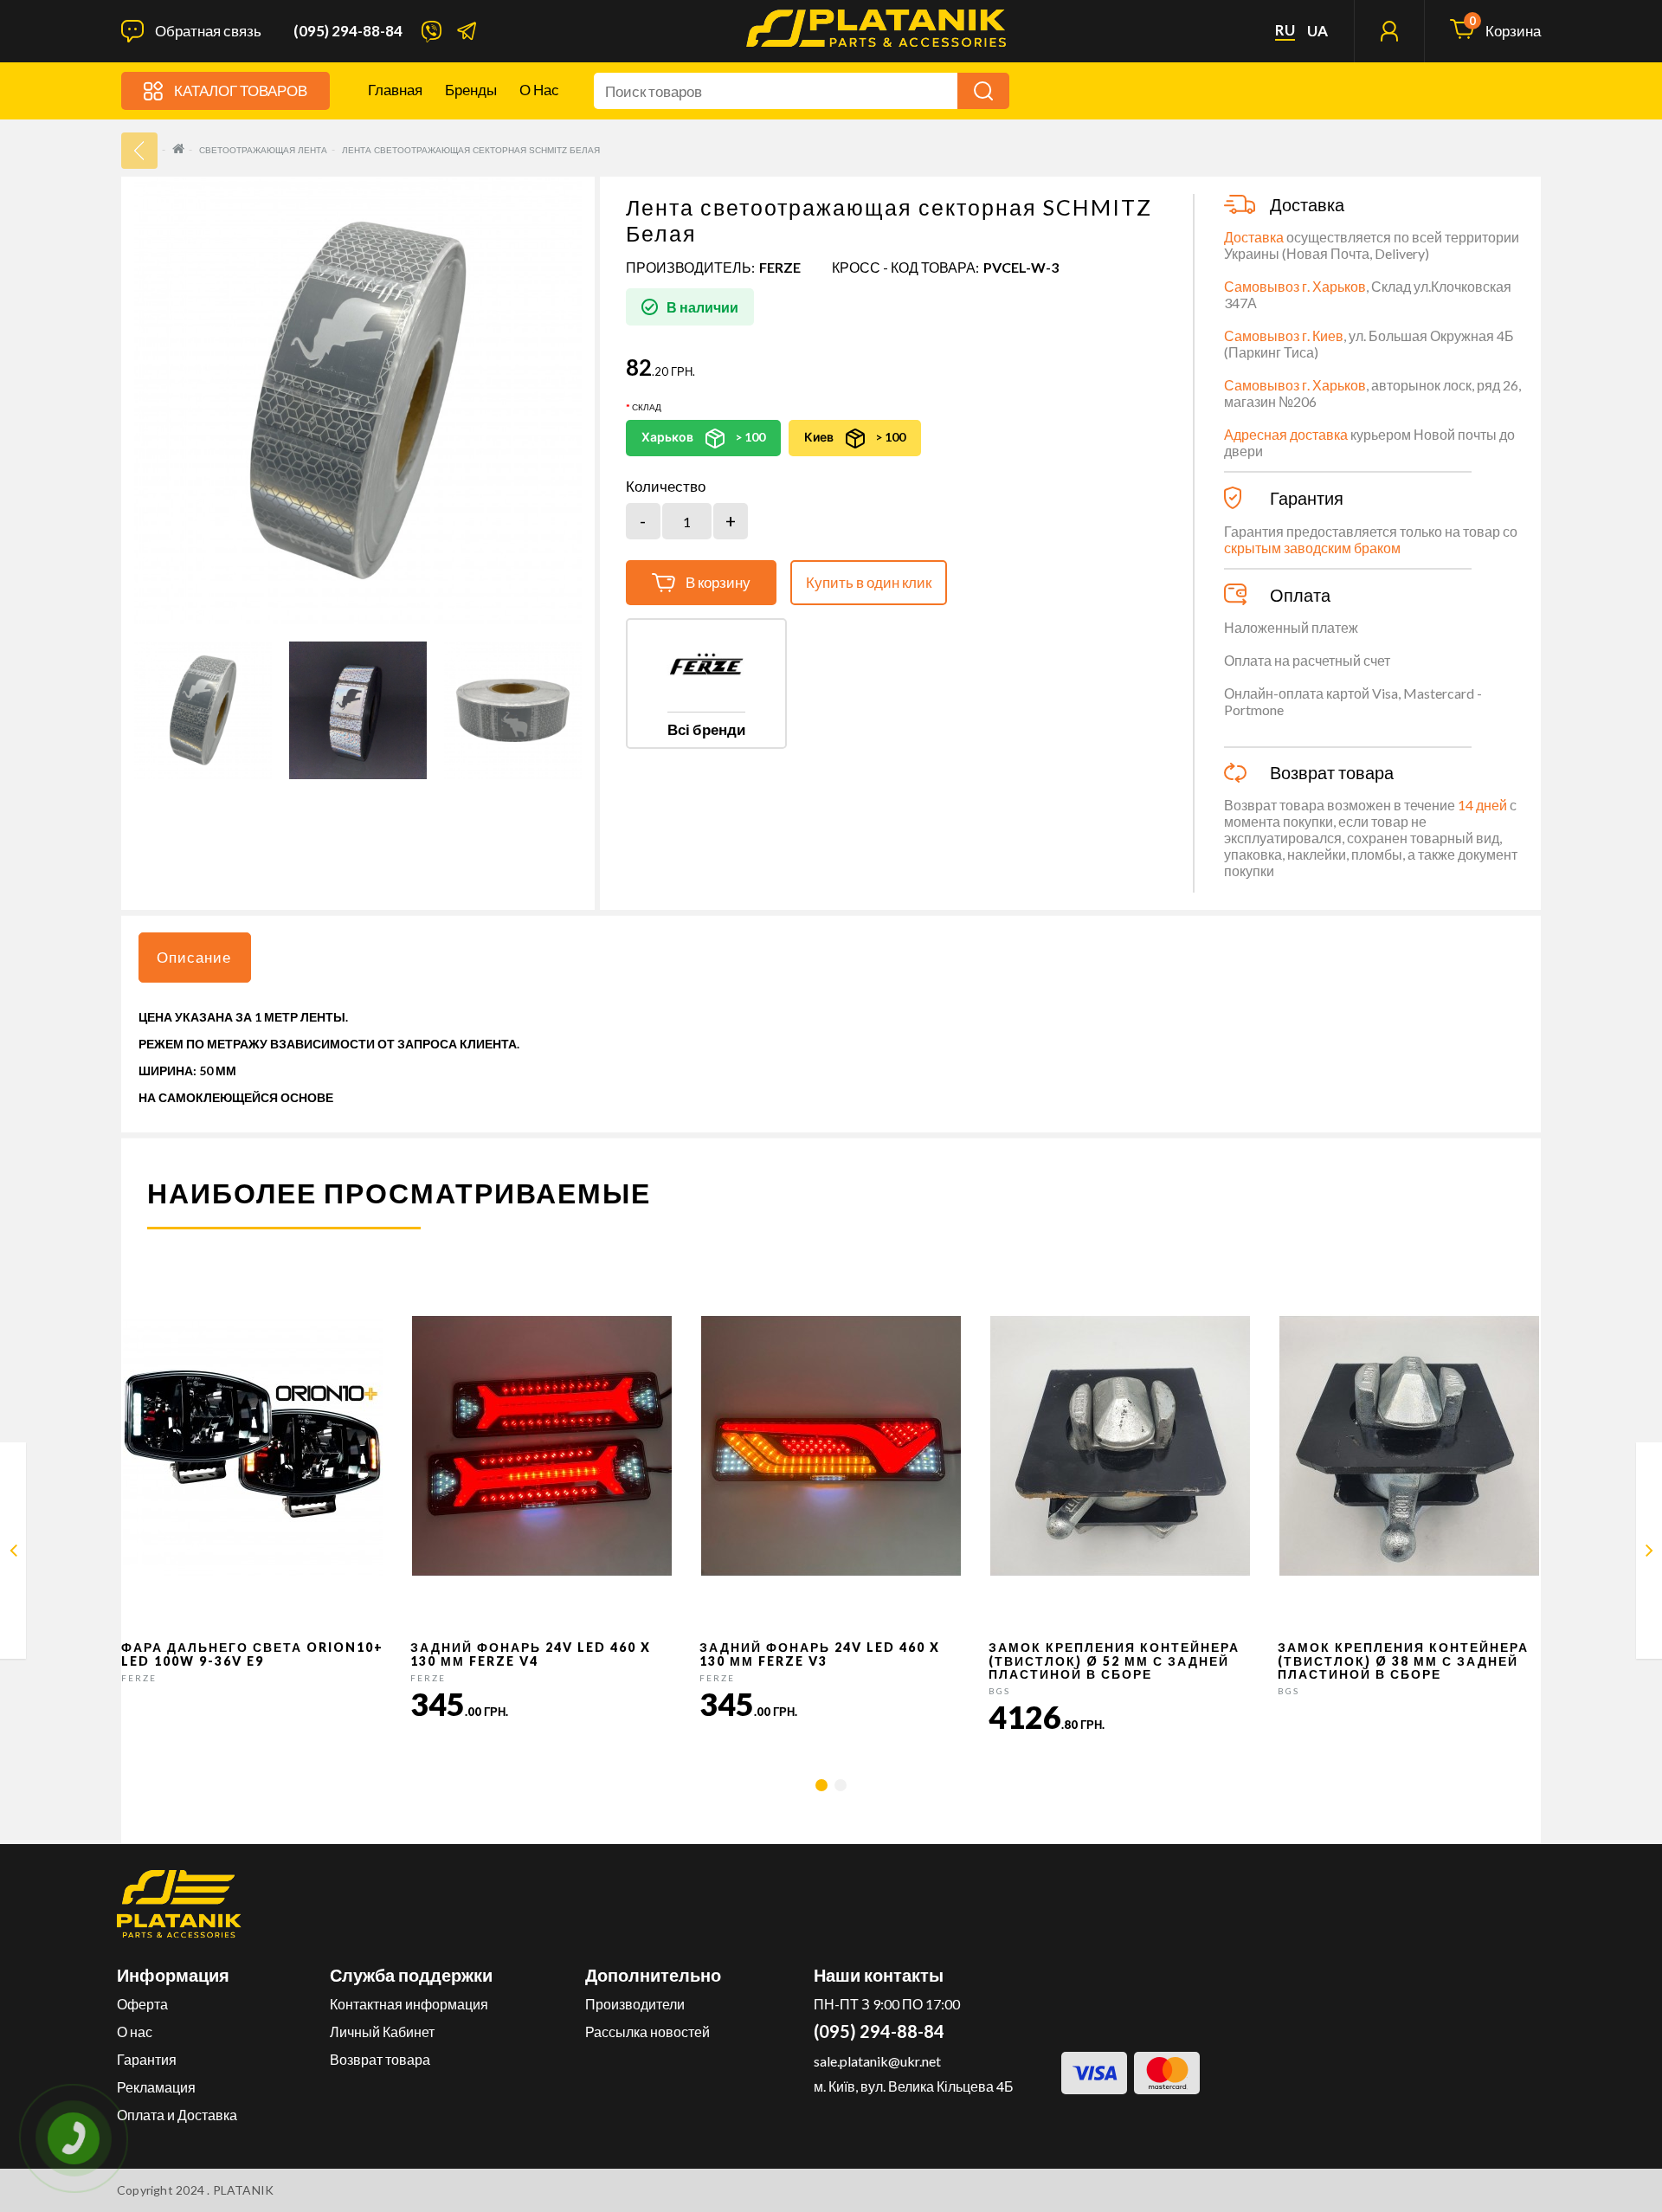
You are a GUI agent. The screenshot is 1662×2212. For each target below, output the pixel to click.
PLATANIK (244, 2190)
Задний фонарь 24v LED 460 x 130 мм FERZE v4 (531, 1654)
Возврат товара (380, 2059)
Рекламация (156, 2087)
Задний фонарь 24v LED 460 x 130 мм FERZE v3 (820, 1654)
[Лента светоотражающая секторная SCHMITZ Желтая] (1649, 1554)
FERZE (780, 267)
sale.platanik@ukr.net (877, 2061)
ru (1285, 30)
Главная (395, 90)
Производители (635, 2004)
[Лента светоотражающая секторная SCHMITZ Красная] (13, 1554)
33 (139, 151)
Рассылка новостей (647, 2031)
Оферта (142, 2004)
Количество (666, 487)
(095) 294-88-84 (348, 31)
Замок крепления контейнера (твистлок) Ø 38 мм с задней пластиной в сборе (1403, 1661)
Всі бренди (706, 729)
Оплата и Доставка (177, 2115)
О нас (539, 90)
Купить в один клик (869, 582)
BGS (999, 1691)
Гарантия (147, 2059)
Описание (194, 957)
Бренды (471, 90)
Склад (647, 407)
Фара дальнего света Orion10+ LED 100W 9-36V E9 (252, 1654)
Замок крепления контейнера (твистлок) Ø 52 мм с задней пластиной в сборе (1114, 1661)
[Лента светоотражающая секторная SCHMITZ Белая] (203, 710)
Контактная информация (409, 2004)
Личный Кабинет (382, 2031)
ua (1317, 31)
